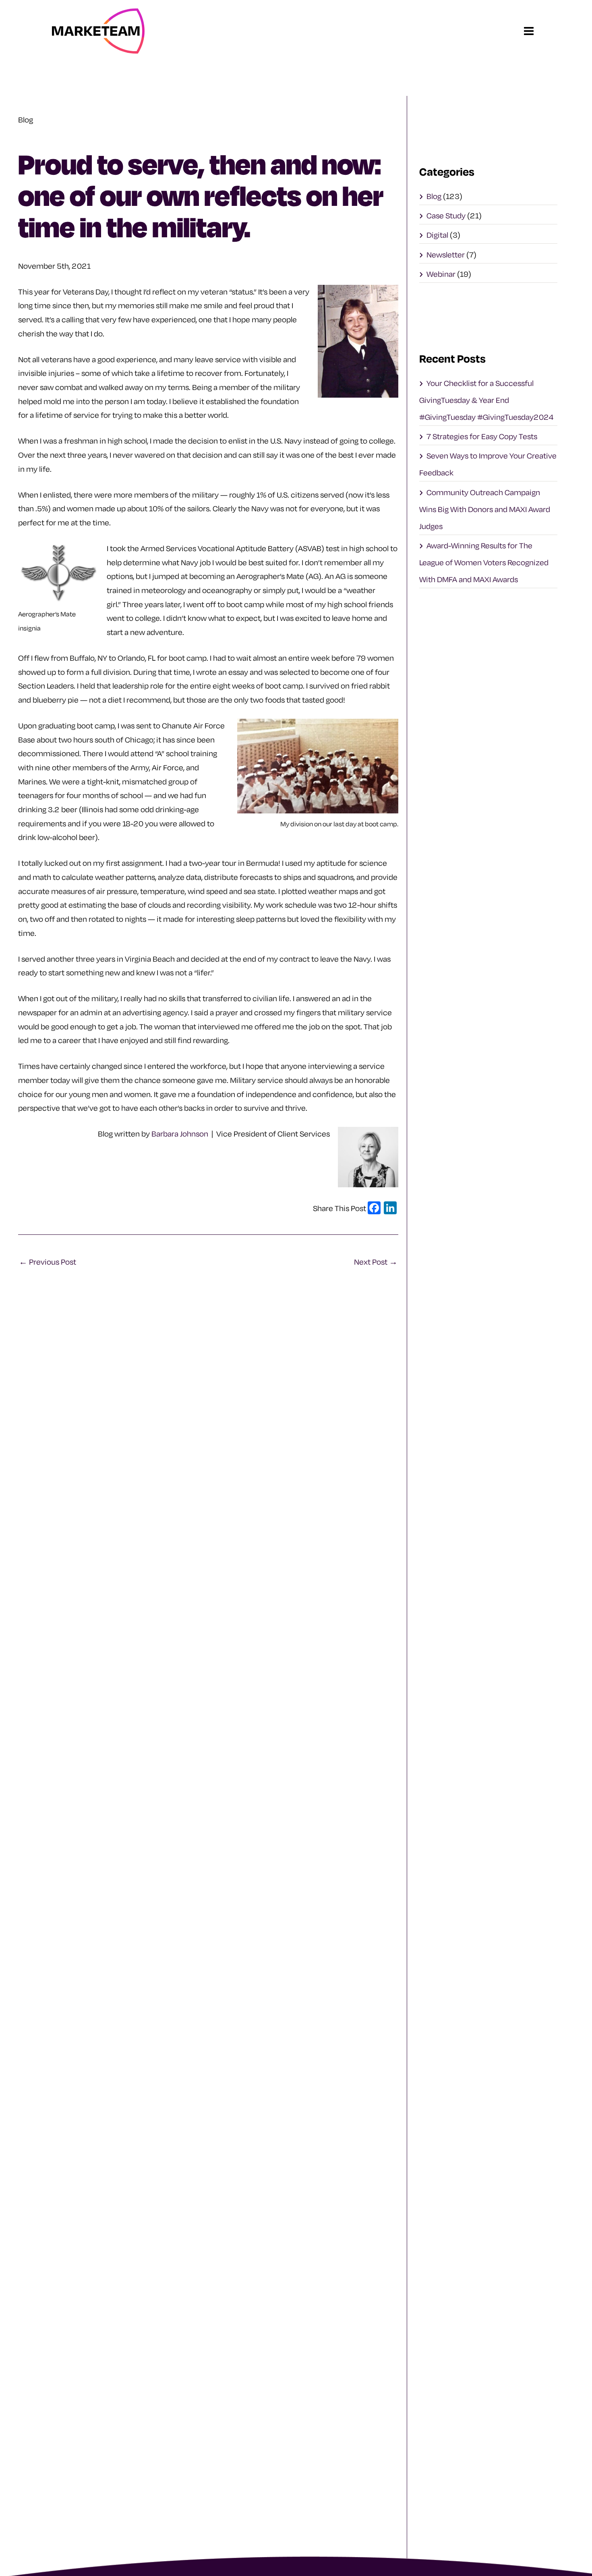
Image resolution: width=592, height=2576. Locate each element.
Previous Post (48, 1262)
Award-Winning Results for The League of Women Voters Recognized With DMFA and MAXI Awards (484, 562)
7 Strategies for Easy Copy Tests (482, 436)
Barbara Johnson (180, 1134)
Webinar (441, 274)
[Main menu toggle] (529, 31)
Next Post (376, 1262)
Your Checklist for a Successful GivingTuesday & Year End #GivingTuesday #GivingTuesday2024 (486, 400)
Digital (437, 235)
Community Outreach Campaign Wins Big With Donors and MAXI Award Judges (485, 509)
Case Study (446, 216)
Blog (434, 196)
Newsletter (446, 255)
